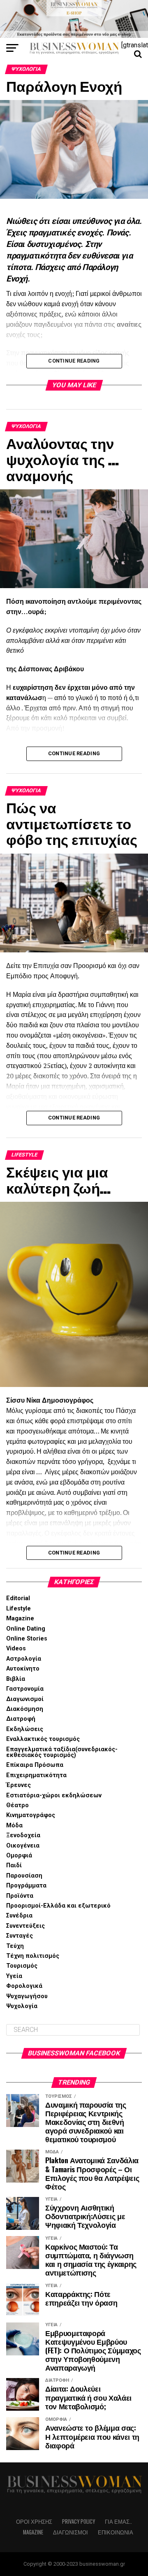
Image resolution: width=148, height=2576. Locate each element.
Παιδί (14, 1865)
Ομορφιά (19, 1856)
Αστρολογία (24, 1659)
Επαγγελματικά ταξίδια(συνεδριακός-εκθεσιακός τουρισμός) (62, 1752)
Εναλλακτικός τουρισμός (43, 1739)
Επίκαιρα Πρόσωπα (35, 1765)
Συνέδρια (19, 1916)
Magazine (20, 1618)
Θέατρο (17, 1805)
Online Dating (26, 1629)
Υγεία (14, 1976)
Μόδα (14, 1826)
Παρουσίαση (24, 1876)
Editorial (18, 1598)
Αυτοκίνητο (23, 1669)
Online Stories (27, 1639)
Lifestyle (18, 1609)
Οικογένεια (23, 1846)
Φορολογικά (24, 1986)
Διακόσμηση (25, 1709)
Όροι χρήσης (34, 2521)
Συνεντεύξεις (25, 1926)
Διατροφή (21, 1719)
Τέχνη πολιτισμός (33, 1956)
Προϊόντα (20, 1896)
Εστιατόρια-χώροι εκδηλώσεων (54, 1795)
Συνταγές (20, 1936)
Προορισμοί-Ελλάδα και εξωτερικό (58, 1906)
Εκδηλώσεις (25, 1729)
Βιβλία (16, 1679)
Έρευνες (18, 1785)
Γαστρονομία (25, 1689)
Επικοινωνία (116, 2532)
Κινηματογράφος (31, 1815)
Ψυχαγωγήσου (27, 1996)
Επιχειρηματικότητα (36, 1775)
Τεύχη (15, 1946)
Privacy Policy (79, 2521)
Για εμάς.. (118, 2521)
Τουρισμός (22, 1966)
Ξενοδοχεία (23, 1835)
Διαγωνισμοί (25, 1699)
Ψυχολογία (22, 2006)
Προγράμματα (26, 1886)
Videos (16, 1649)
